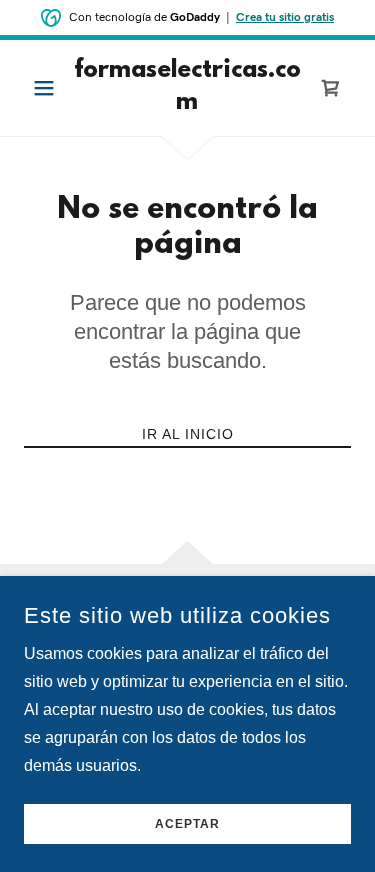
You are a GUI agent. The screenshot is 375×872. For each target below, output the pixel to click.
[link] (187, 88)
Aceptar (187, 824)
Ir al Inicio (188, 434)
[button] (48, 88)
